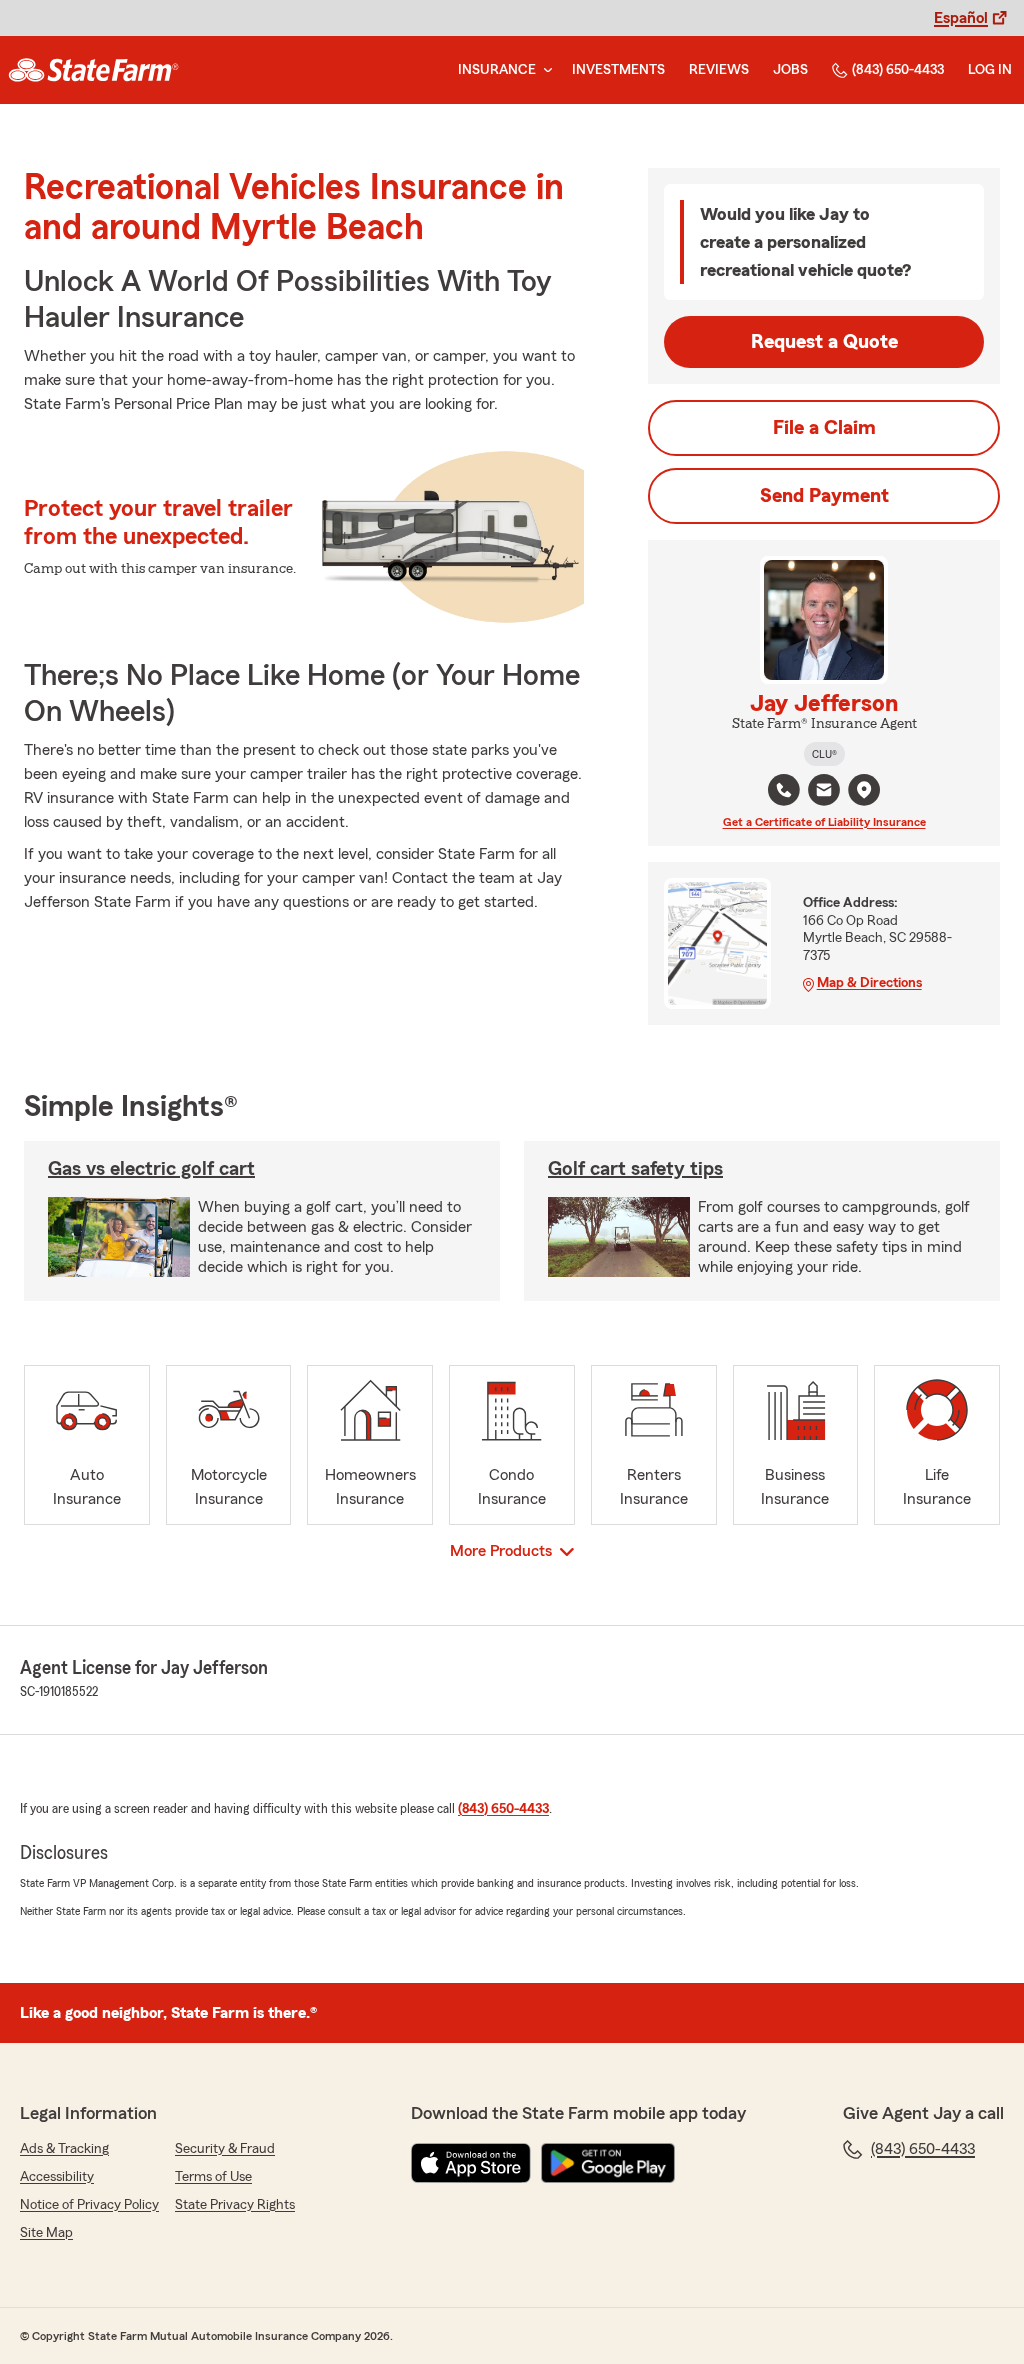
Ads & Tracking (64, 2149)
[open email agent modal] (824, 792)
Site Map (46, 2233)
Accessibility (57, 2177)
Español (961, 18)
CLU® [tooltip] (824, 754)
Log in (990, 70)
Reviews (719, 70)
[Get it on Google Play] (608, 2163)
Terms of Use (213, 2177)
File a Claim (824, 428)
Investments (618, 70)
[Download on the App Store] (471, 2163)
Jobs (790, 70)
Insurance (497, 70)
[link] (93, 70)
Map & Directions (869, 983)
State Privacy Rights (235, 2205)
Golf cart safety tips (635, 1169)
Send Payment (824, 496)
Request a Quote (824, 342)
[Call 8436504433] (784, 790)
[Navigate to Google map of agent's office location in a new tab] (864, 790)
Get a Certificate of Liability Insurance (824, 822)
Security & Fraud (225, 2149)
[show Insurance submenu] (544, 70)
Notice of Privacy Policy (89, 2205)
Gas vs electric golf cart (151, 1169)
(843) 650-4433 (898, 70)
